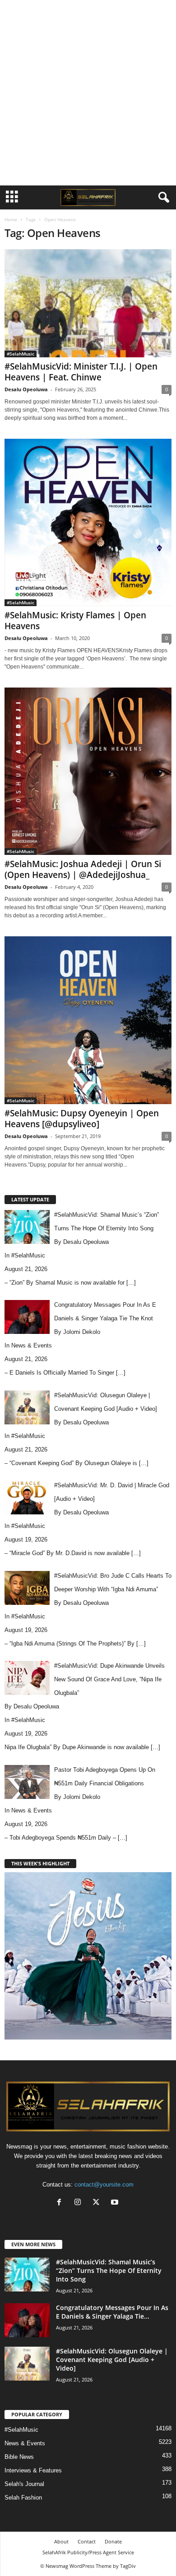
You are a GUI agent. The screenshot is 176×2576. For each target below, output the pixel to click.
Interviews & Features (33, 2470)
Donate (113, 2541)
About (61, 2541)
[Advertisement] (88, 93)
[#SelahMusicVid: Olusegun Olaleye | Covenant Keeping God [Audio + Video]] (27, 2364)
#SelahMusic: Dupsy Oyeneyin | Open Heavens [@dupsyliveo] (82, 1119)
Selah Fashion (23, 2498)
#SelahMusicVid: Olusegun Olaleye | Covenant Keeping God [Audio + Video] (112, 2360)
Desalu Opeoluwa (26, 389)
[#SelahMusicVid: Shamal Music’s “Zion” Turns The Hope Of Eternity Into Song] (27, 2275)
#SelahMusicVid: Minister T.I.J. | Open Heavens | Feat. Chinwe (81, 372)
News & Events (32, 1345)
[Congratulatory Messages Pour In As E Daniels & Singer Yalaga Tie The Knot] (27, 2320)
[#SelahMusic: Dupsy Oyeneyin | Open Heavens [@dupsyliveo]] (88, 1020)
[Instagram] (80, 2203)
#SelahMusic (21, 354)
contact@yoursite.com (104, 2185)
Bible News (19, 2457)
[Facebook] (61, 2203)
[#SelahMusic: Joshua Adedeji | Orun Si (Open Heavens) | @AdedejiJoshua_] (88, 771)
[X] (98, 2203)
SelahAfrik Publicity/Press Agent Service (88, 2552)
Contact (87, 2541)
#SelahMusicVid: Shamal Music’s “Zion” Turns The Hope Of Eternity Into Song (109, 2270)
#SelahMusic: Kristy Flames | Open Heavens (75, 621)
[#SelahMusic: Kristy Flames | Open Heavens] (88, 522)
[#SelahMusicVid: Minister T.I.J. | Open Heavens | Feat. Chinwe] (88, 303)
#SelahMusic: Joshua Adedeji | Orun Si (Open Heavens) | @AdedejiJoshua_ (83, 869)
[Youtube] (116, 2203)
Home (11, 219)
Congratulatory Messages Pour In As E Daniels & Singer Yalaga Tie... (112, 2312)
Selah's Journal (24, 2484)
